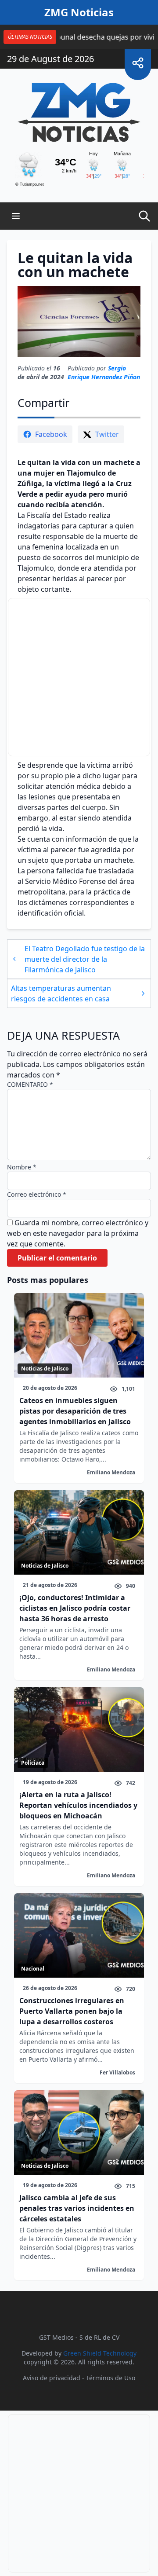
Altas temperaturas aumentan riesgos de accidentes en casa (61, 993)
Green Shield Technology (100, 2353)
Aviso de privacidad (52, 2378)
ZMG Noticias (79, 12)
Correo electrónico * (37, 1194)
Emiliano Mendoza (111, 1472)
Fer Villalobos (117, 2072)
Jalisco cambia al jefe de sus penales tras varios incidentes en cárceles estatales (77, 2208)
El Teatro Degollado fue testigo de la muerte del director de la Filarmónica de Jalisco (85, 959)
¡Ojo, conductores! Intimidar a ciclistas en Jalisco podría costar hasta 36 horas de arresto (75, 1608)
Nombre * (22, 1167)
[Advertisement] (79, 677)
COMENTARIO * (30, 1084)
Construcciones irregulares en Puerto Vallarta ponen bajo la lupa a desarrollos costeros (72, 2011)
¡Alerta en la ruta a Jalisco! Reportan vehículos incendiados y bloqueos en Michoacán (78, 1805)
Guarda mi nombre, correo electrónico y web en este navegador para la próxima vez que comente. (78, 1233)
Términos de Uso (111, 2378)
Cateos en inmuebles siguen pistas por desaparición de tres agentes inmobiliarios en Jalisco (75, 1411)
